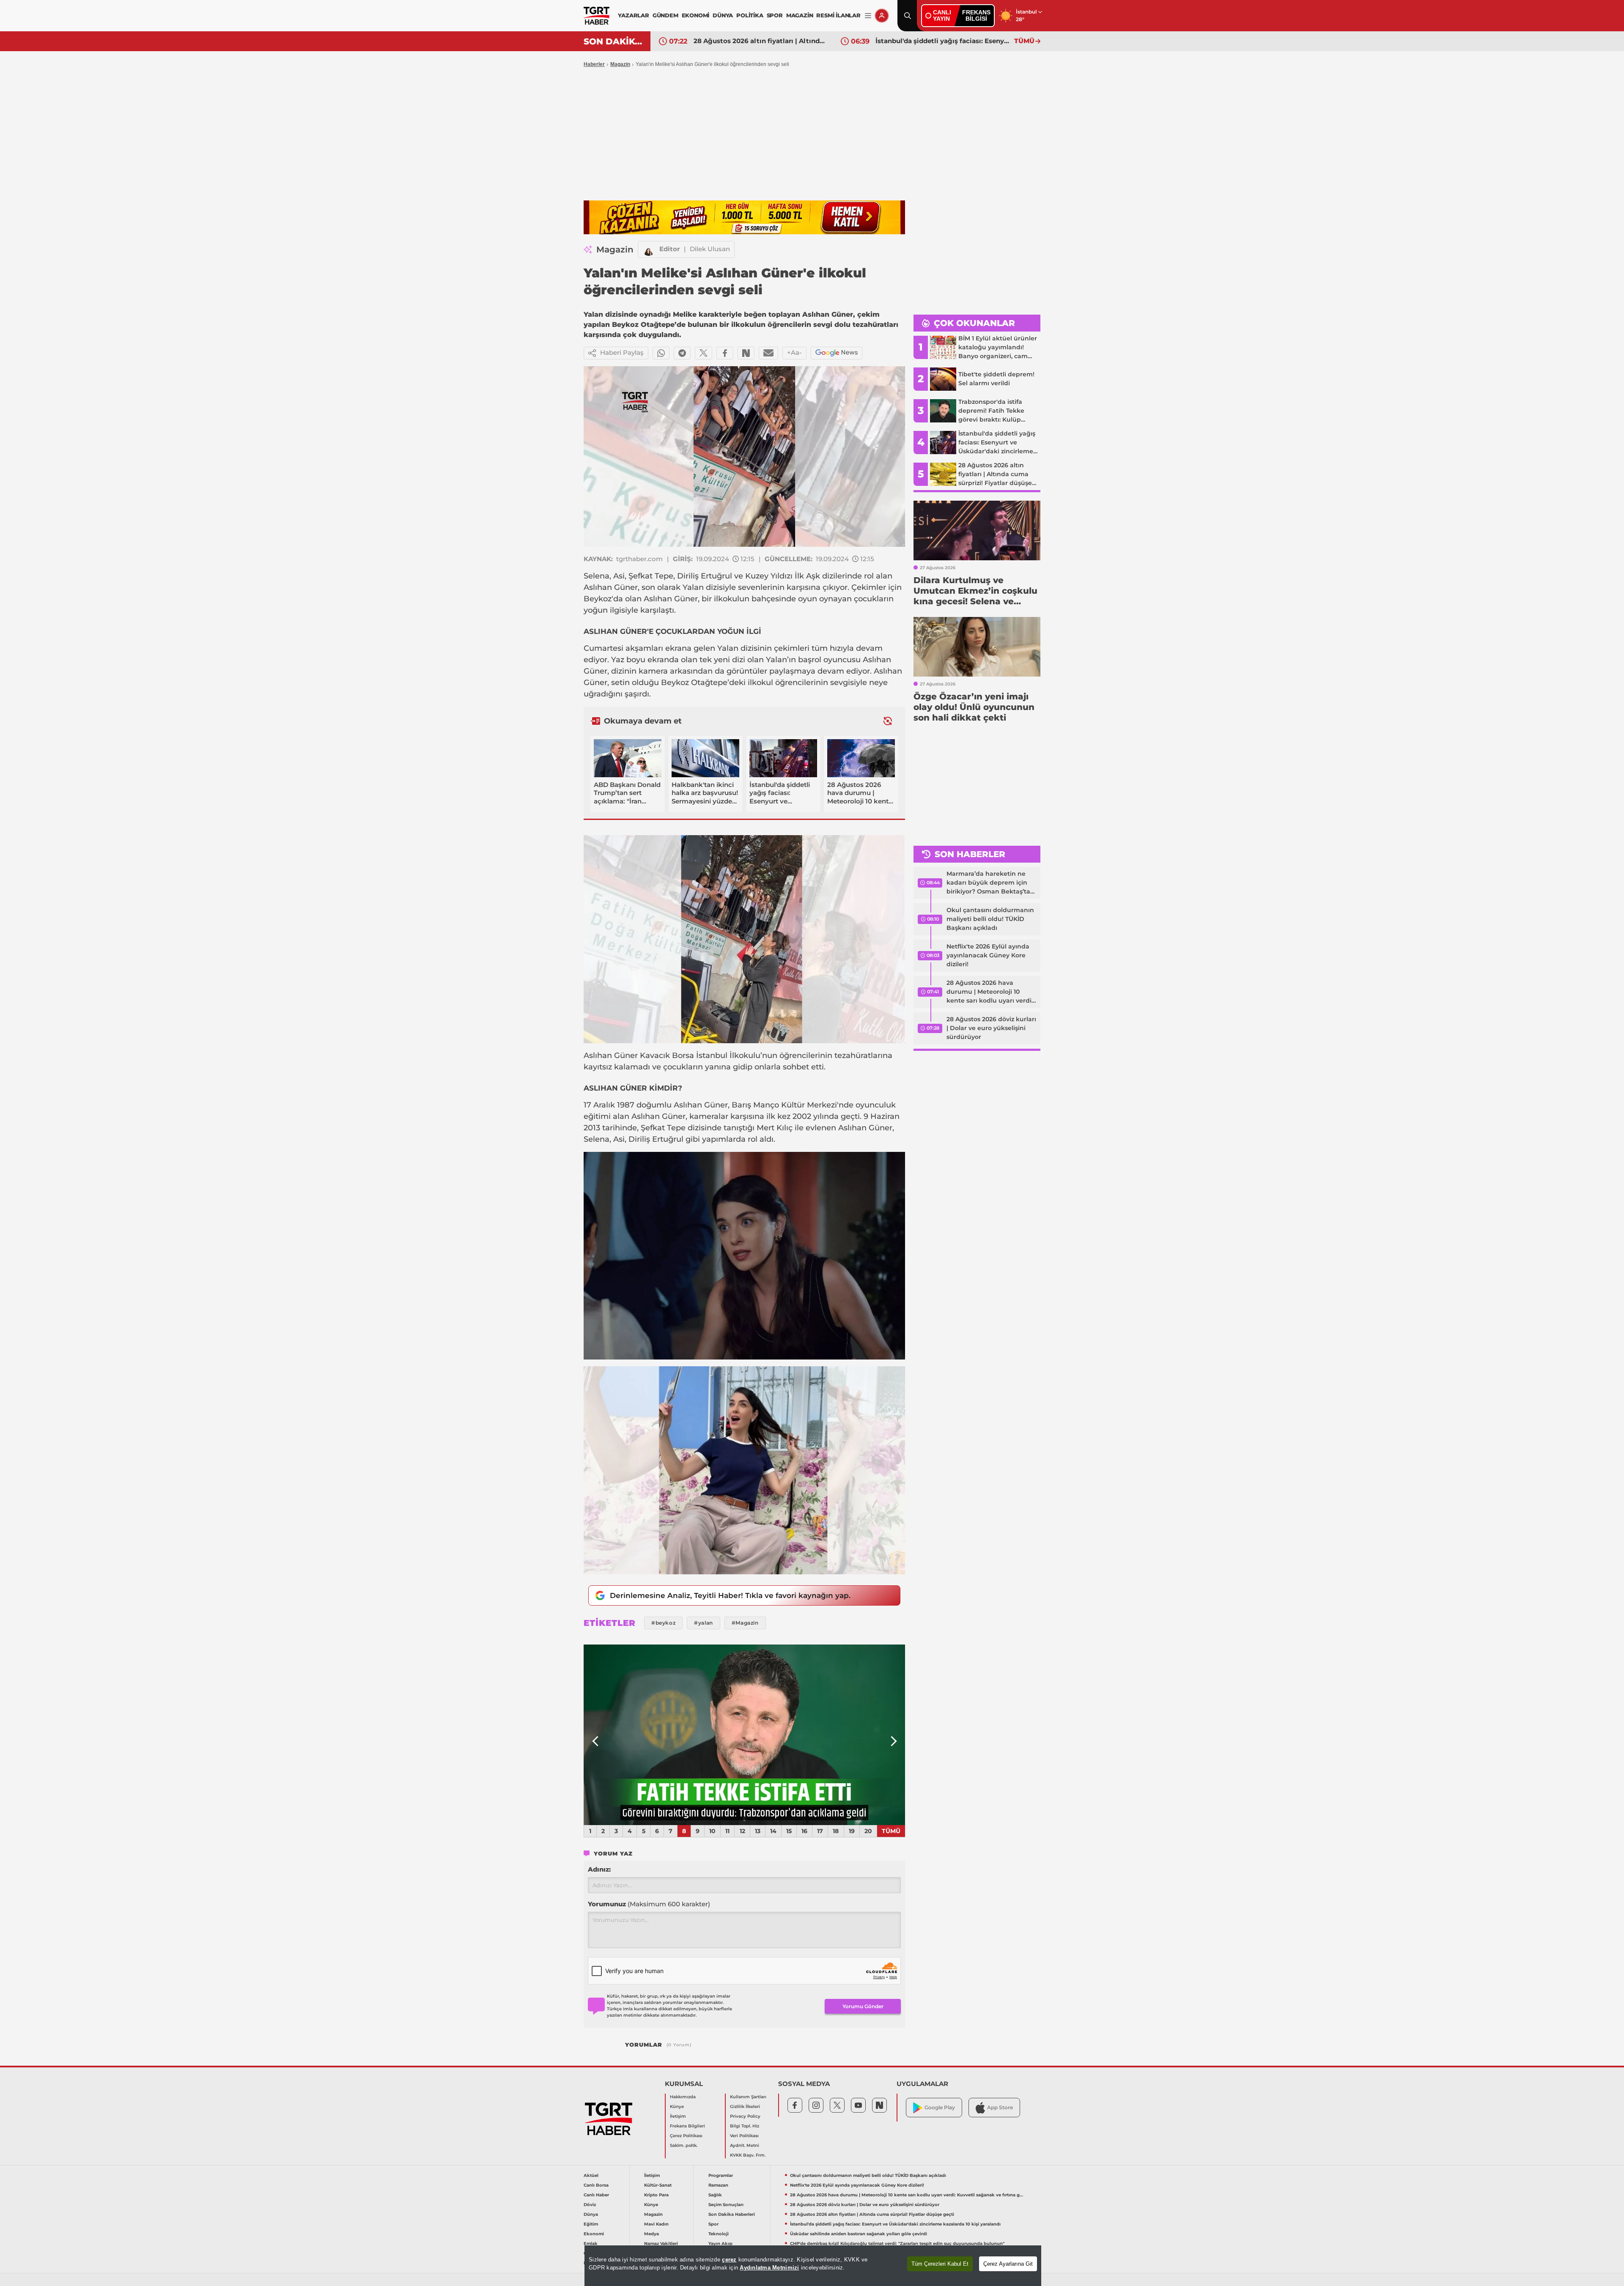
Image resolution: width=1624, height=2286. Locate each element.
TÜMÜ (1024, 41)
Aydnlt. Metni (745, 2145)
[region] (813, 2266)
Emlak (591, 2244)
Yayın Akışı (720, 2244)
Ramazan (718, 2185)
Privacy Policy (745, 2116)
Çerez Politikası (686, 2136)
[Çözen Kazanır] (744, 217)
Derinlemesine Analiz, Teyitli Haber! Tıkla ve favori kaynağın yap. (730, 1595)
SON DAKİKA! (614, 41)
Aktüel (591, 2175)
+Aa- (794, 352)
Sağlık (715, 2195)
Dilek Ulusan (710, 249)
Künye (677, 2106)
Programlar (721, 2175)
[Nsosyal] (746, 353)
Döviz (590, 2205)
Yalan (693, 587)
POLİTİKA (750, 15)
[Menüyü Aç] (868, 16)
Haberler (594, 64)
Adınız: (599, 1869)
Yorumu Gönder (863, 2006)
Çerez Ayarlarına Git (1008, 2264)
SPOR (775, 15)
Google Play (940, 2107)
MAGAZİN (800, 15)
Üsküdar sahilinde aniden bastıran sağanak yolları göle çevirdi (761, 41)
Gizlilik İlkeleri (745, 2106)
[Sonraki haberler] (888, 721)
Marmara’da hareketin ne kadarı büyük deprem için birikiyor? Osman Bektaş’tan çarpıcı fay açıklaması (990, 883)
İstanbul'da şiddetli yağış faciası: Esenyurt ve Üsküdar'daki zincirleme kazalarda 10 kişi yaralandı (895, 2224)
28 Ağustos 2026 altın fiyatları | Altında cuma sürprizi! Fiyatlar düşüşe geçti (872, 2214)
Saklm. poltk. (684, 2145)
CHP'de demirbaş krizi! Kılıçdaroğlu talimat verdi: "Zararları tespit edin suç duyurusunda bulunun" (943, 41)
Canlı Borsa (596, 2185)
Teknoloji (719, 2234)
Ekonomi (594, 2234)
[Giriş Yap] (882, 16)
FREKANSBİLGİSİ (976, 15)
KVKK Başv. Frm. (748, 2155)
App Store (1000, 2107)
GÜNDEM (665, 15)
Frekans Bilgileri (687, 2126)
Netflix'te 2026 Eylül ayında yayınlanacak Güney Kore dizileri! (988, 955)
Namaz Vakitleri (661, 2244)
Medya (652, 2234)
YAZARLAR (633, 15)
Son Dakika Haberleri (732, 2214)
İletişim (678, 2116)
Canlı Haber (596, 2195)
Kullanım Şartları (748, 2097)
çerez (729, 2260)
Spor (713, 2224)
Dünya (591, 2214)
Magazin (620, 64)
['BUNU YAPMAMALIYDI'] (744, 1735)
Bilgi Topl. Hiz (745, 2126)
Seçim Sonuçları (726, 2205)
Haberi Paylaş (622, 352)
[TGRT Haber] (597, 16)
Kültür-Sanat (658, 2185)
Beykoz (598, 599)
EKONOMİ (696, 15)
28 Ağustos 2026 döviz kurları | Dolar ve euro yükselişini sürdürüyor (991, 1028)
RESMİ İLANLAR (838, 15)
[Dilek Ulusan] (649, 249)
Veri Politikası (744, 2136)
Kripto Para (656, 2195)
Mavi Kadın (656, 2224)
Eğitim (591, 2224)
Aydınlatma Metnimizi (769, 2268)
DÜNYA (723, 15)
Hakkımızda (683, 2097)
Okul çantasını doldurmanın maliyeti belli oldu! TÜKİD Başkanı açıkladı (990, 919)
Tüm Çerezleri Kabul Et (940, 2264)
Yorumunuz (649, 1904)
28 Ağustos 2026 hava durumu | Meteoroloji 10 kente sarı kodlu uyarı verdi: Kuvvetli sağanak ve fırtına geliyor (990, 992)
